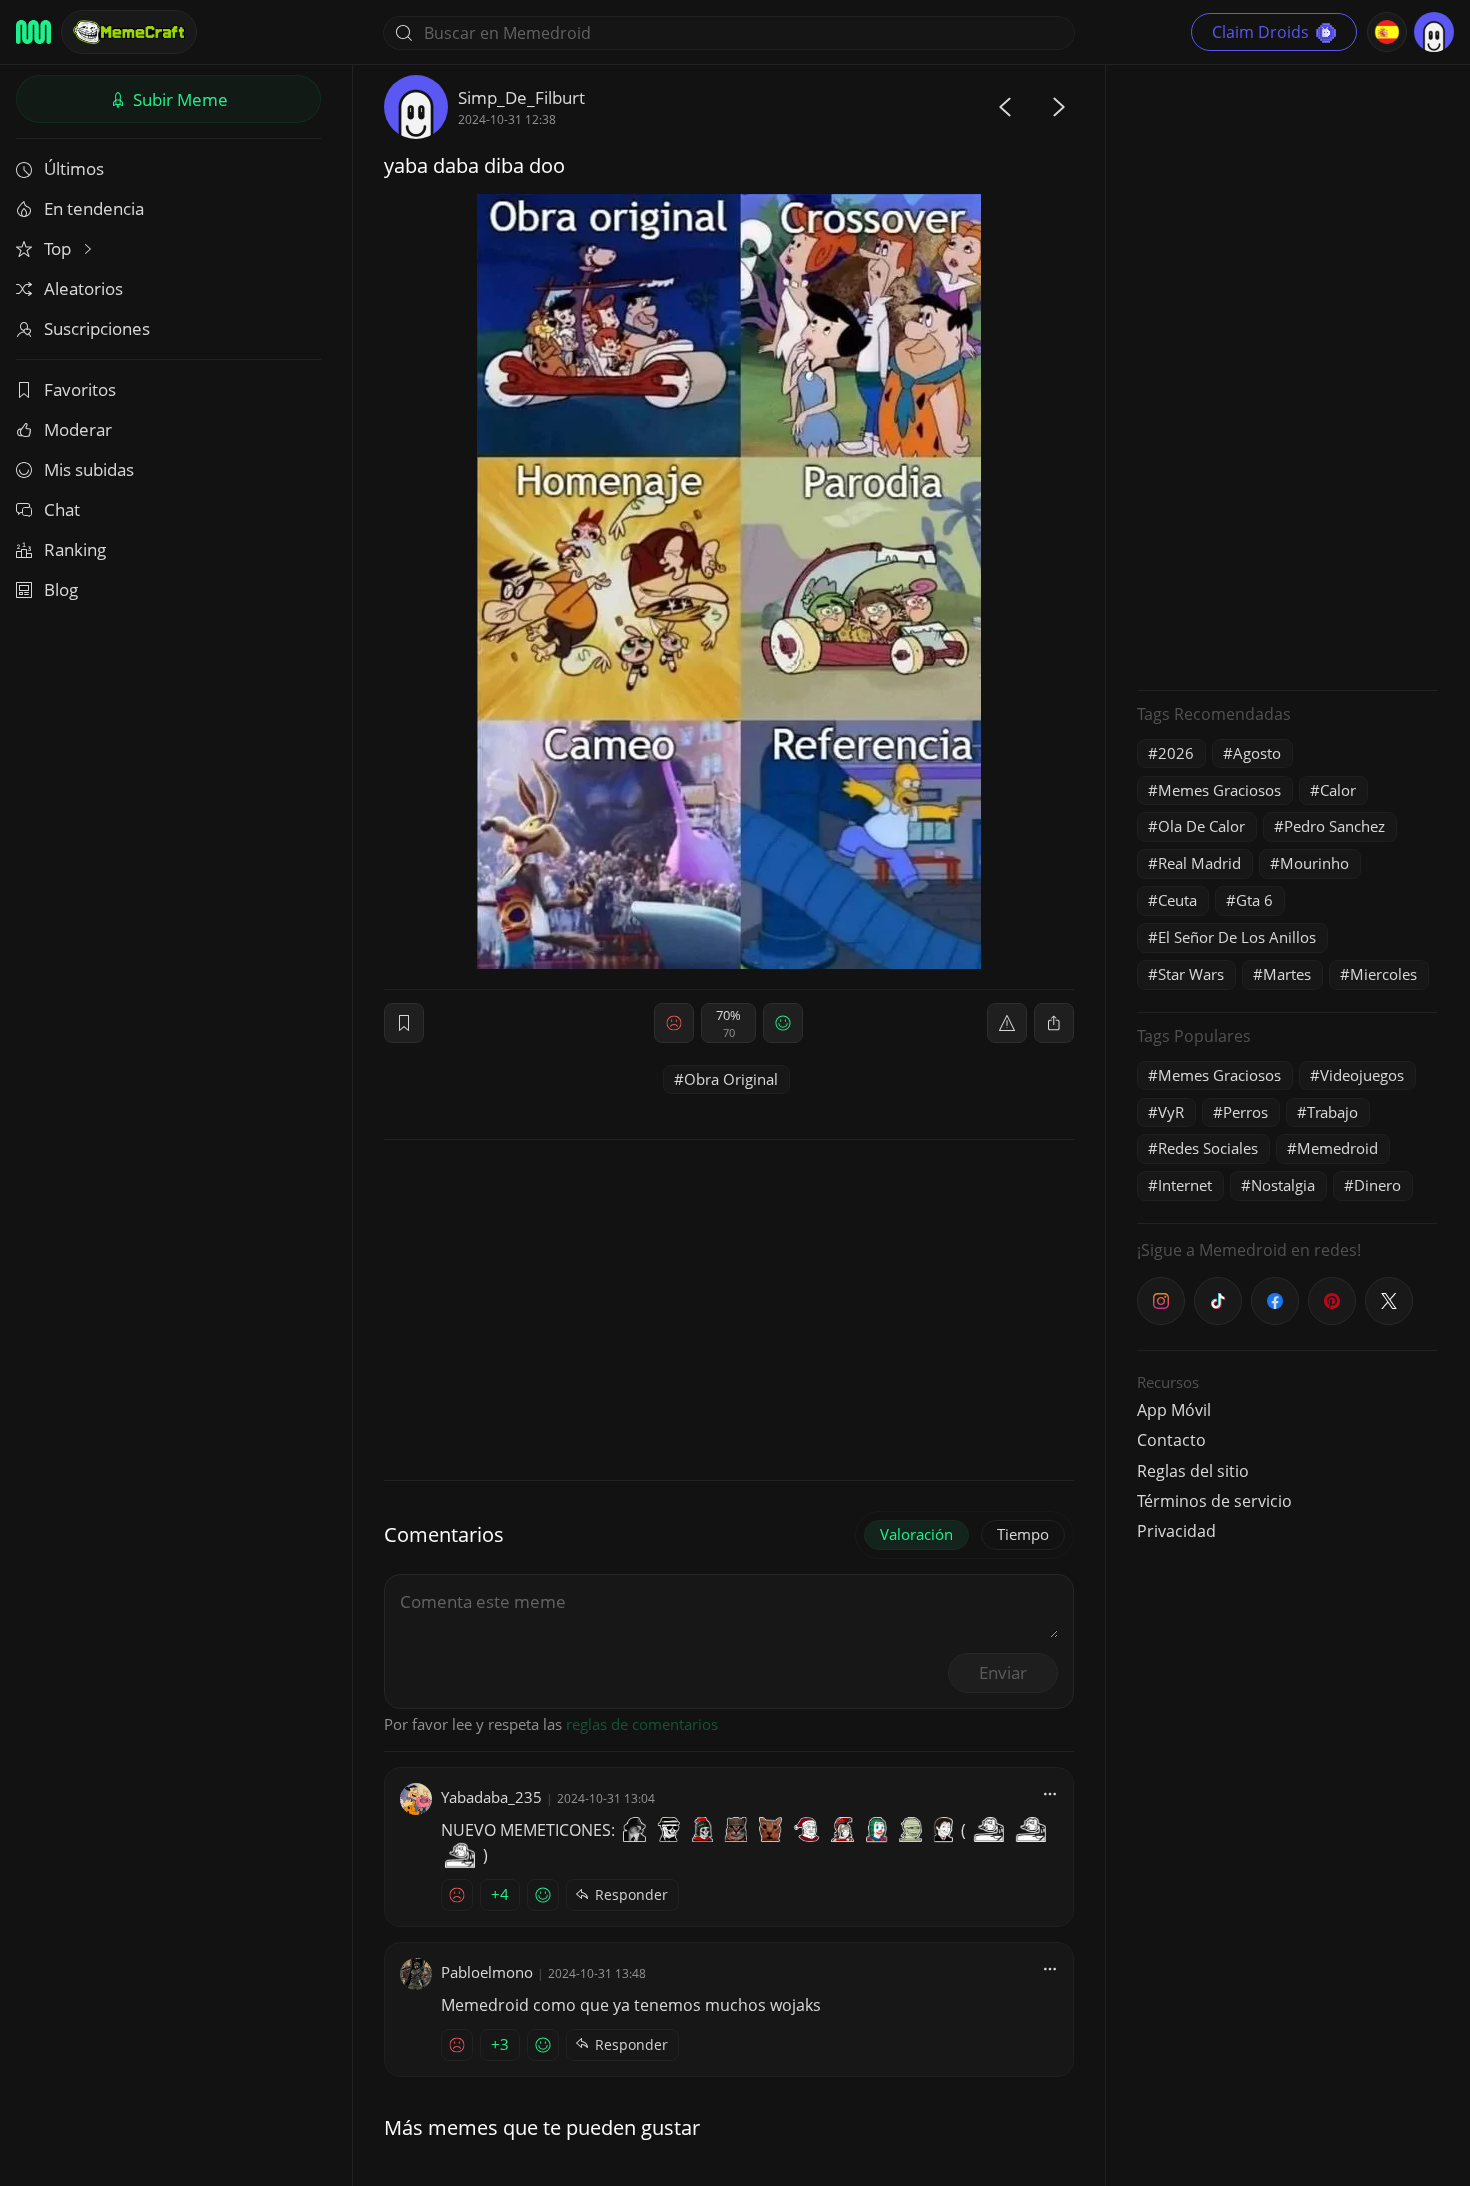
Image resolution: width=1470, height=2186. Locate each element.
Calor (1338, 790)
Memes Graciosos (1219, 790)
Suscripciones (97, 328)
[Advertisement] (1287, 375)
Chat (62, 509)
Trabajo (1332, 1112)
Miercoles (1383, 974)
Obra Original (731, 1079)
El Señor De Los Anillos (1237, 937)
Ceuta (1177, 900)
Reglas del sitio (1193, 1471)
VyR (1171, 1112)
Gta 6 (1254, 900)
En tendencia (94, 208)
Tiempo (1023, 1534)
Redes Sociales (1208, 1148)
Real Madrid (1199, 863)
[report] (1007, 1023)
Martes (1287, 974)
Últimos (74, 168)
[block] (1054, 1023)
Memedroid (1337, 1148)
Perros (1245, 1112)
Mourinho (1314, 863)
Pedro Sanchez (1334, 826)
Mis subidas (89, 469)
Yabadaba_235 (491, 1797)
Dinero (1377, 1185)
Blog (61, 589)
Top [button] (59, 248)
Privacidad (1176, 1531)
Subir (178, 99)
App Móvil (1174, 1410)
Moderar (78, 429)
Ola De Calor (1201, 826)
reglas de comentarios (642, 1724)
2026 (1176, 753)
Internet (1185, 1185)
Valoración (916, 1534)
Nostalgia (1283, 1185)
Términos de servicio (1214, 1501)
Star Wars (1191, 974)
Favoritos (80, 389)
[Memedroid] (33, 32)
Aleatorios (83, 288)
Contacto (1171, 1440)
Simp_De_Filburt (521, 97)
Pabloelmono (487, 1972)
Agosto (1257, 753)
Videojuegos (1362, 1075)
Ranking (75, 549)
